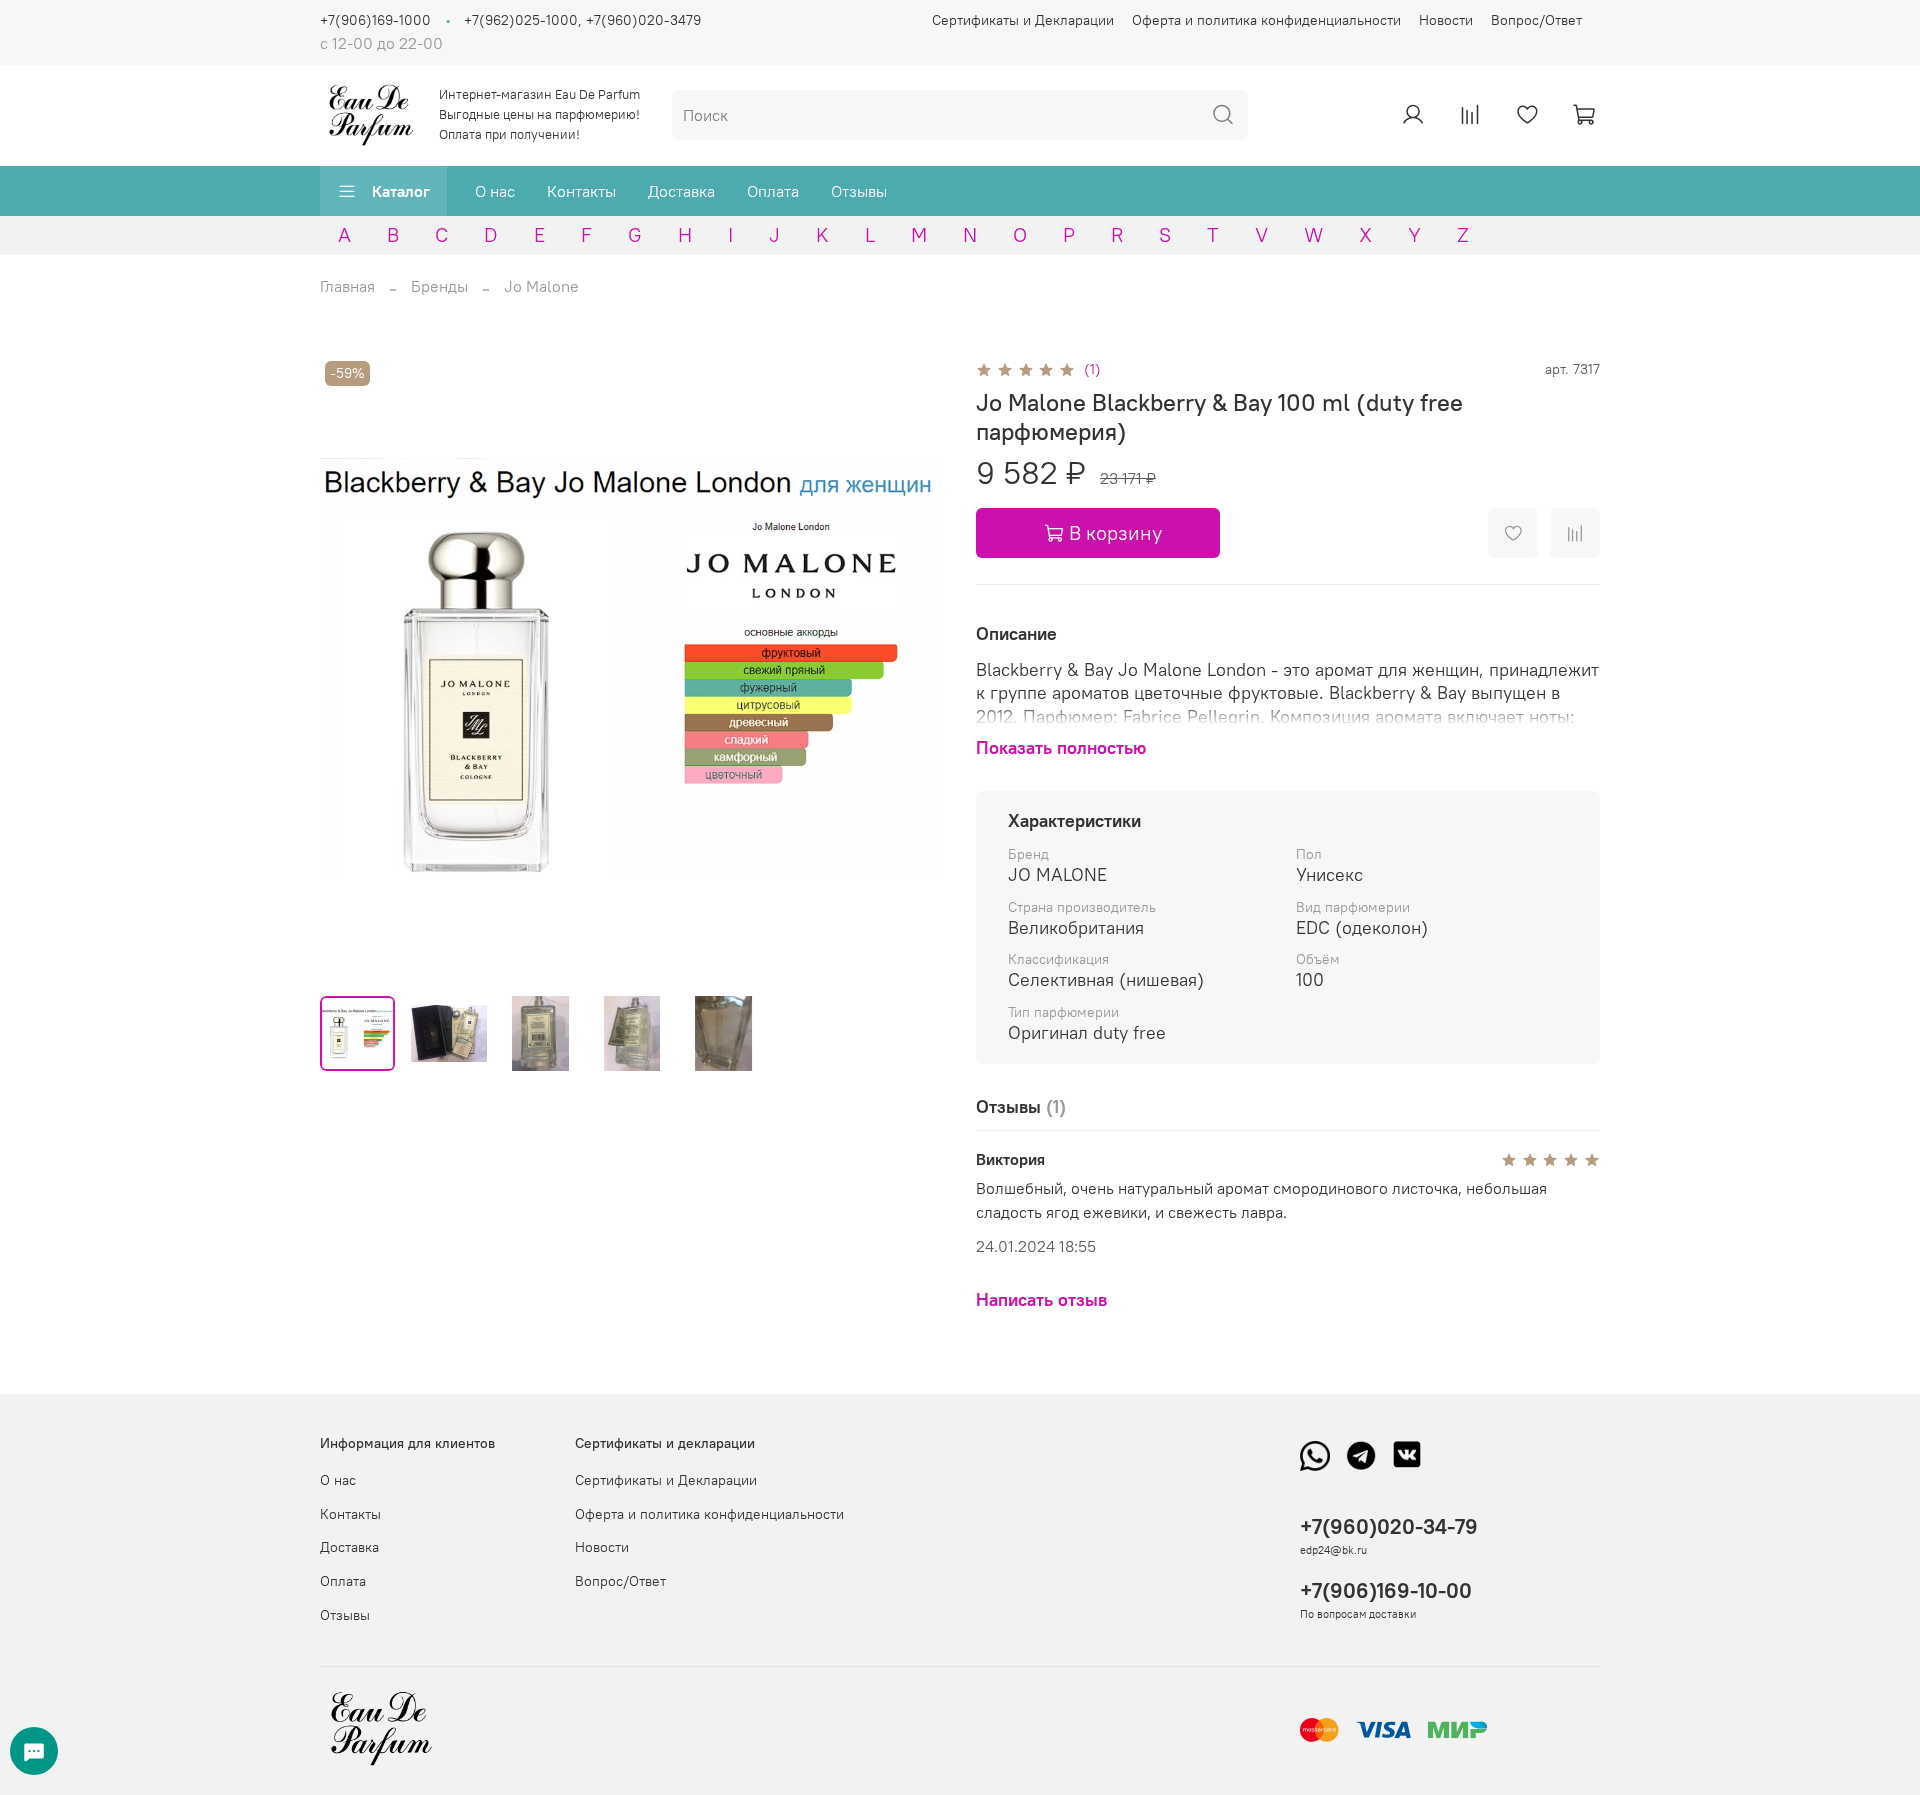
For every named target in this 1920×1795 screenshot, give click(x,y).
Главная (347, 286)
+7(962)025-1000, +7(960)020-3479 (582, 20)
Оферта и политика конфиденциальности (1266, 20)
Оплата (773, 191)
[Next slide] (912, 668)
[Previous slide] (352, 668)
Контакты (581, 191)
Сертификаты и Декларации (1023, 20)
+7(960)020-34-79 (1389, 1526)
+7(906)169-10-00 (1386, 1590)
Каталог (401, 191)
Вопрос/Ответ (1536, 20)
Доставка (681, 191)
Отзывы (859, 191)
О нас (495, 191)
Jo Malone (541, 286)
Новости (1446, 20)
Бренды (439, 286)
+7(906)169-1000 (375, 20)
